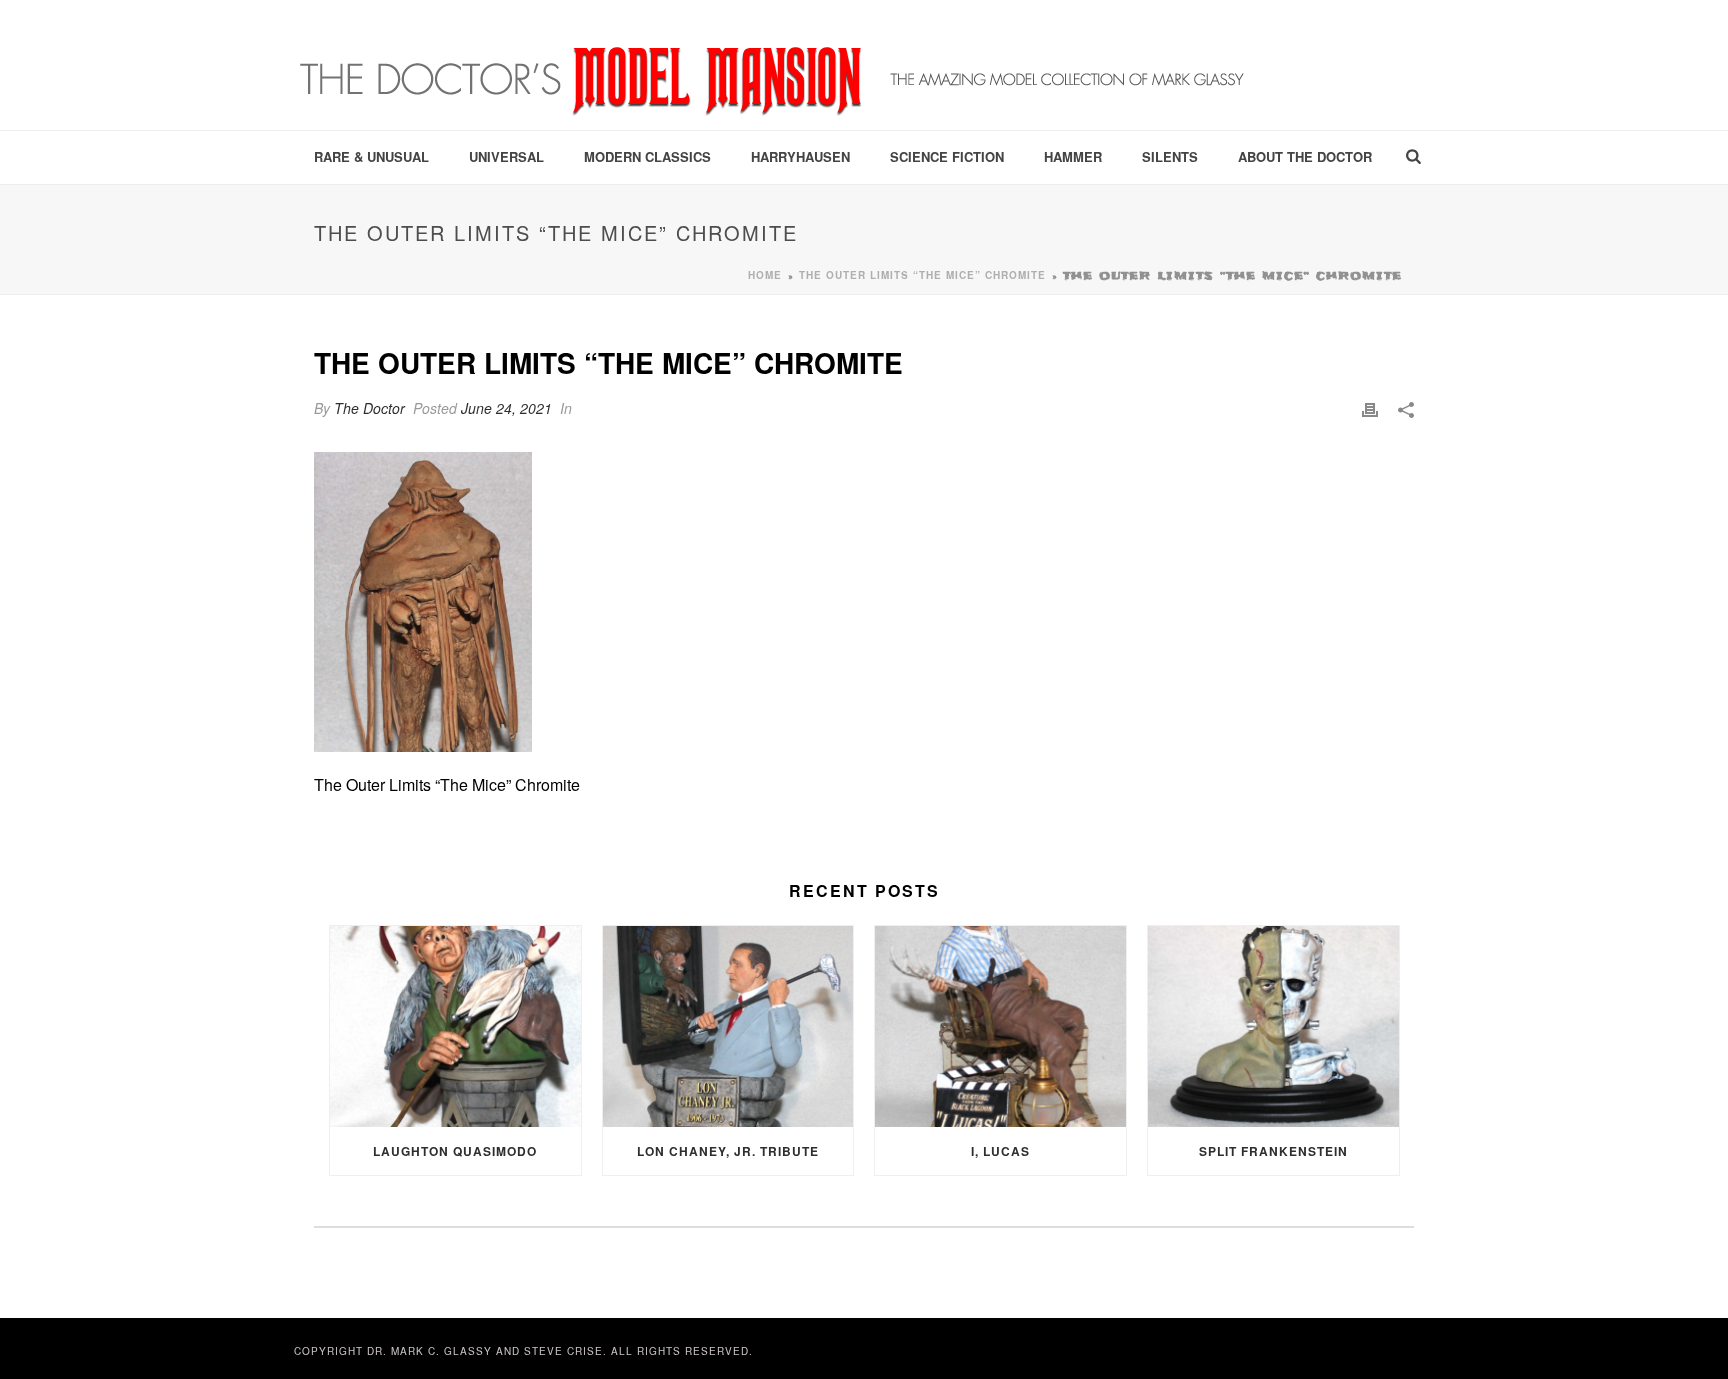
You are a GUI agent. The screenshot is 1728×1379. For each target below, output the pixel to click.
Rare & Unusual (371, 156)
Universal (506, 156)
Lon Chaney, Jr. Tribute (728, 1151)
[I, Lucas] (1000, 1026)
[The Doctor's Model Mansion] (774, 65)
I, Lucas (1000, 1151)
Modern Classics (647, 156)
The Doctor (369, 408)
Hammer (1073, 156)
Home (765, 275)
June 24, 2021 (506, 408)
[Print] (1370, 408)
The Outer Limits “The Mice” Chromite (922, 275)
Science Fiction (947, 156)
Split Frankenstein (1273, 1151)
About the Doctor (1305, 156)
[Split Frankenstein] (1273, 1026)
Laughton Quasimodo (455, 1151)
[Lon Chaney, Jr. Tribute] (728, 1026)
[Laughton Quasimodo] (455, 1026)
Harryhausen (800, 156)
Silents (1170, 156)
